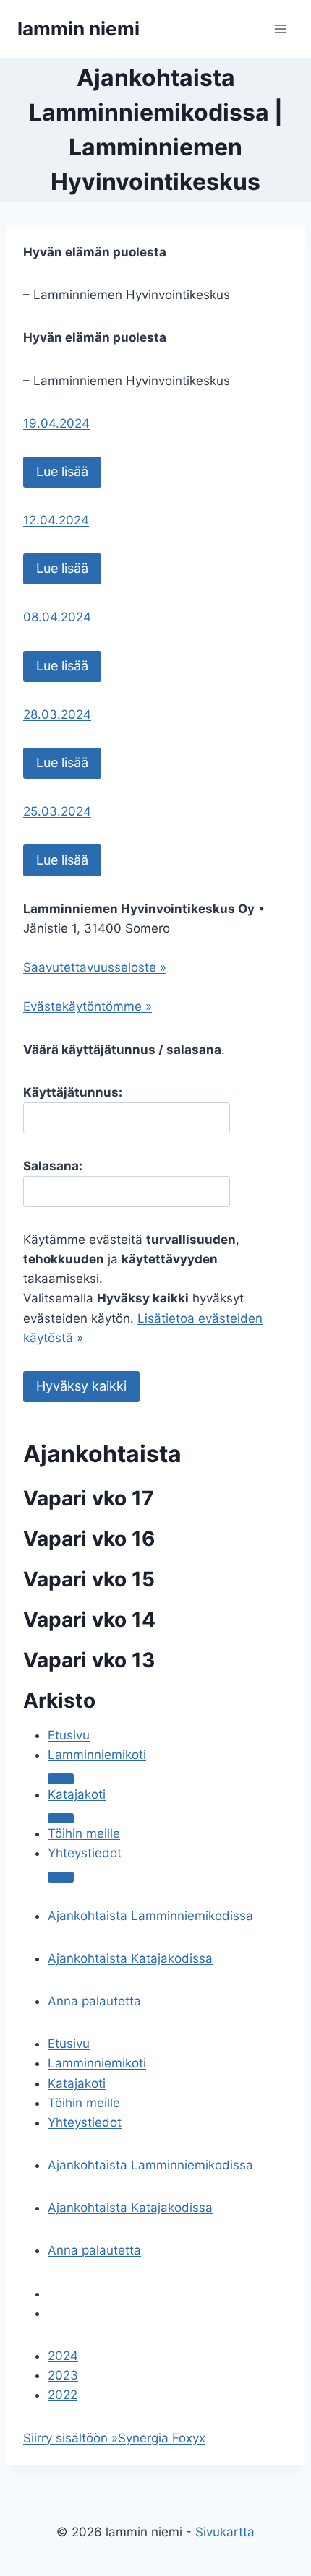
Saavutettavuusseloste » (95, 967)
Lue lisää (62, 471)
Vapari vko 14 (89, 1620)
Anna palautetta (94, 2001)
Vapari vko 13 (89, 1660)
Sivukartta (225, 2532)
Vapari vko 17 (89, 1498)
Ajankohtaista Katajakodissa (130, 1958)
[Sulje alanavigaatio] (61, 1778)
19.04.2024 (56, 423)
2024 (63, 2356)
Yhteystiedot (85, 1853)
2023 (63, 2375)
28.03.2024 (57, 714)
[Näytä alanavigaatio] (61, 1818)
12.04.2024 (56, 520)
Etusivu (69, 1735)
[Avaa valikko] (280, 29)
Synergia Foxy (158, 2438)
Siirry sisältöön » (71, 2438)
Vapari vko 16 (89, 1539)
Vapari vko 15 (89, 1579)
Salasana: (53, 1166)
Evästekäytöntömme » (88, 1006)
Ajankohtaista (102, 1454)
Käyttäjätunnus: (73, 1092)
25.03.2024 (57, 811)
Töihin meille (84, 1833)
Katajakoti (77, 1794)
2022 (63, 2395)
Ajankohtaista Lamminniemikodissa (150, 1916)
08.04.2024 (57, 617)
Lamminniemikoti (97, 1755)
